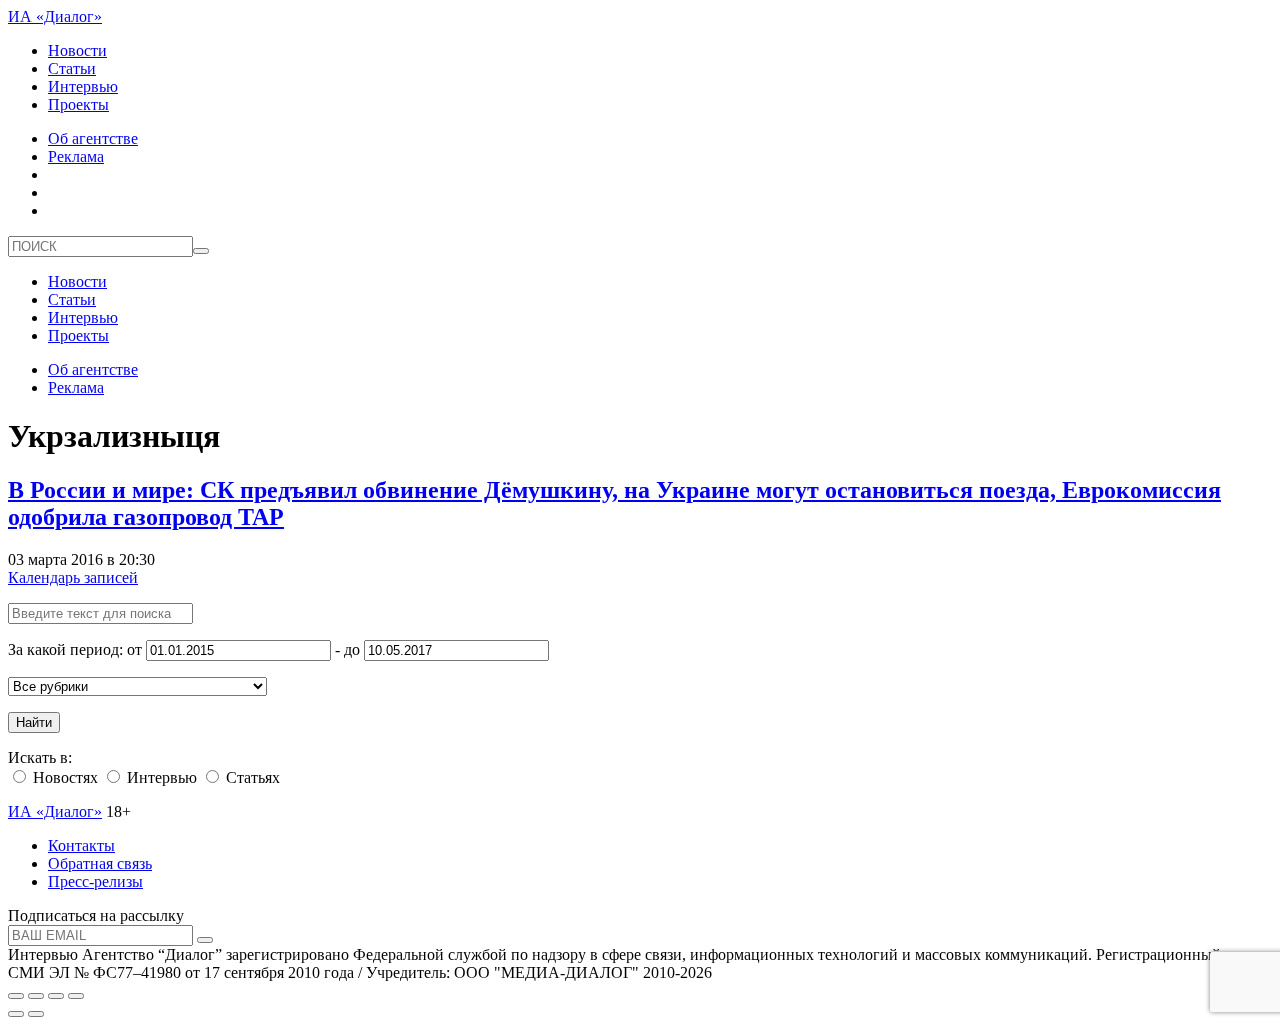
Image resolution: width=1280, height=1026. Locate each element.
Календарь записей (73, 577)
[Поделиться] (36, 996)
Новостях (63, 777)
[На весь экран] (56, 996)
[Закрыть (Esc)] (16, 996)
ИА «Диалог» (55, 16)
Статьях (251, 777)
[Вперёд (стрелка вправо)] (36, 1014)
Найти (34, 722)
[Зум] (76, 996)
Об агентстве (93, 138)
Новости (77, 50)
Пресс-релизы (95, 881)
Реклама (76, 156)
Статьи (72, 68)
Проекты (78, 104)
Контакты (81, 845)
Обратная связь (100, 863)
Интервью (83, 86)
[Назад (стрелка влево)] (16, 1014)
